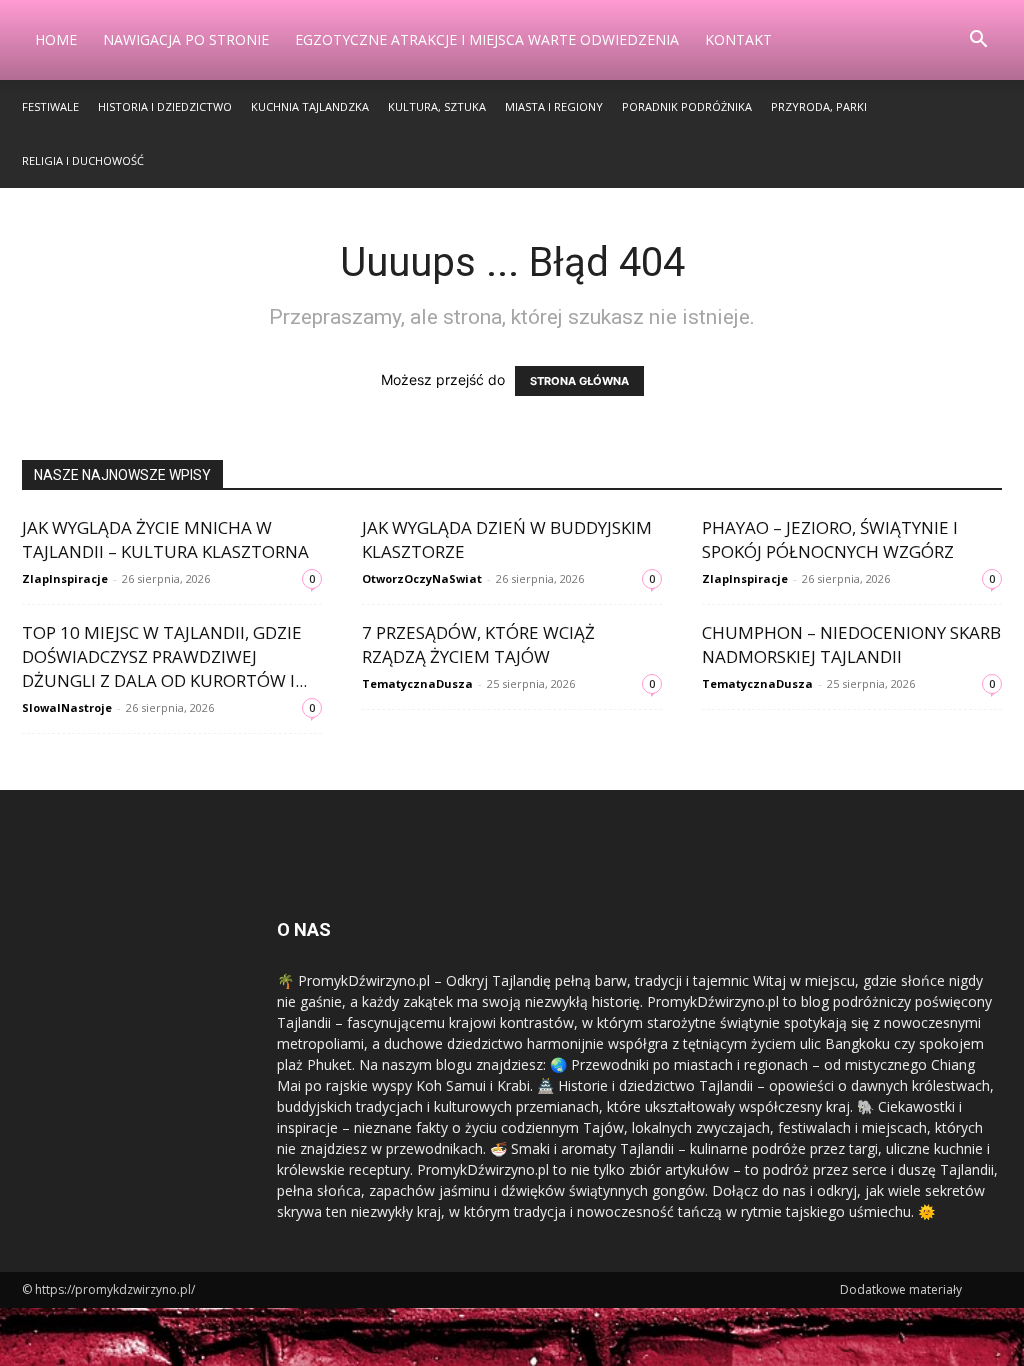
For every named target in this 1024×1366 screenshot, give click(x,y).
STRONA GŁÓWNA (579, 381)
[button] (978, 41)
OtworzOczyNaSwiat (422, 578)
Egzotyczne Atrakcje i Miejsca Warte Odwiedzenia (487, 39)
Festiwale (50, 106)
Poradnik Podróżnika (687, 106)
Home (56, 39)
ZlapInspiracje (65, 578)
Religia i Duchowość (83, 160)
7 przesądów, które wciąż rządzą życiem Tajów (478, 644)
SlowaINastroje (67, 707)
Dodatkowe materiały (901, 1289)
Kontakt (738, 39)
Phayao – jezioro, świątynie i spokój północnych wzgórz (830, 539)
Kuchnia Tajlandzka (310, 106)
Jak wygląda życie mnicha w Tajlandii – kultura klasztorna (165, 539)
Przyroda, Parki (819, 106)
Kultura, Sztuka (437, 106)
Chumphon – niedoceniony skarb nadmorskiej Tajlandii (851, 644)
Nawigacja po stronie (186, 39)
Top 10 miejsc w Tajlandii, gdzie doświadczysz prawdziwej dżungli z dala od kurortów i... (164, 656)
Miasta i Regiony (554, 106)
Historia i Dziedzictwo (165, 106)
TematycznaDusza (417, 683)
